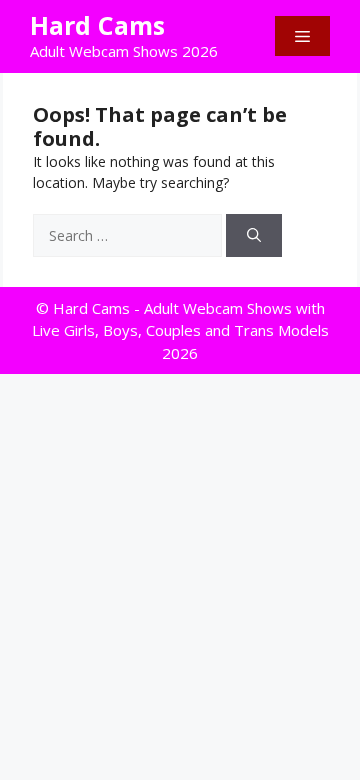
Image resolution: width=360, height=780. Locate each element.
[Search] (254, 235)
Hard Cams (97, 25)
